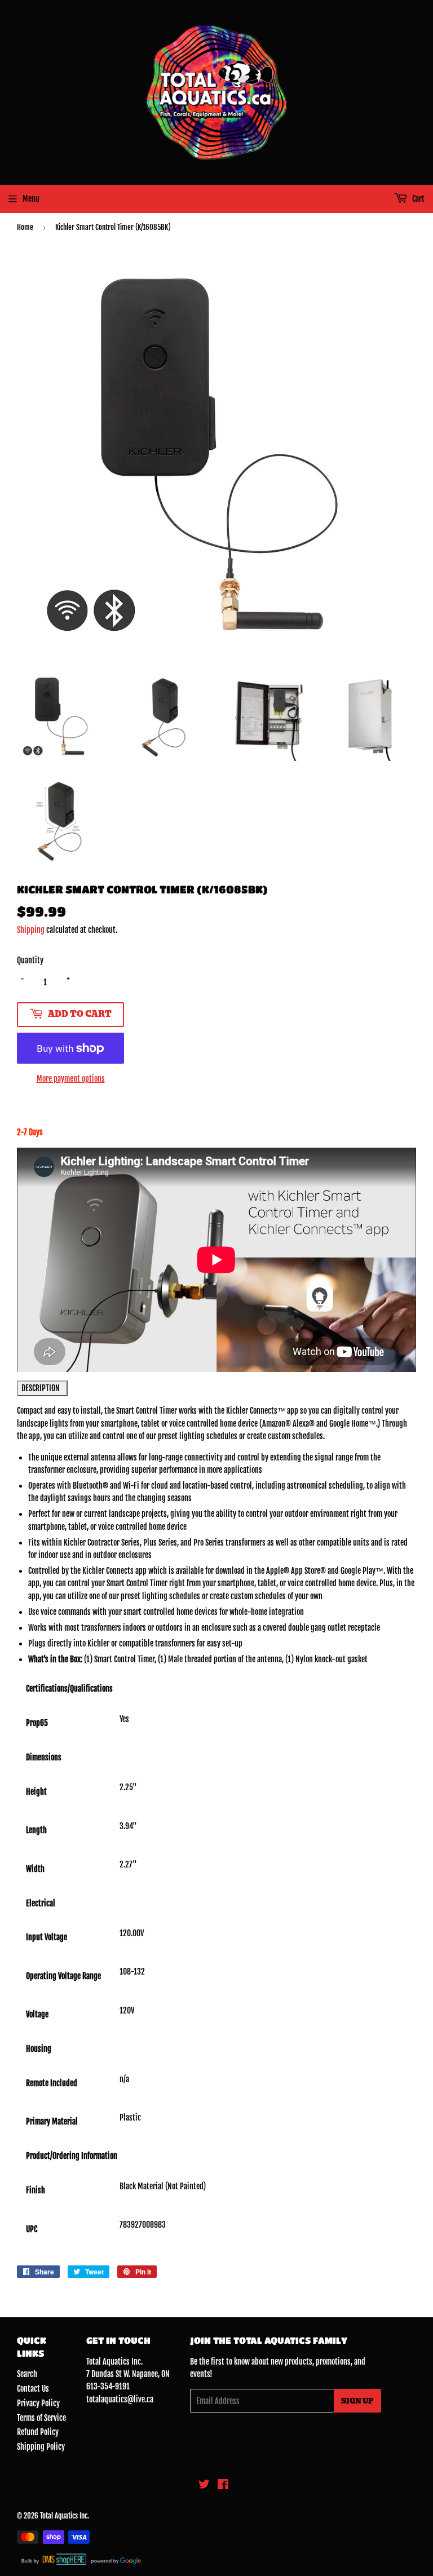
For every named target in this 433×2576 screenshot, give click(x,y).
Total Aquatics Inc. (65, 2516)
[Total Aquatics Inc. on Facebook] (223, 2486)
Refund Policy (38, 2432)
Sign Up (357, 2401)
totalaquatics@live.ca (120, 2399)
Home (25, 227)
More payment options (71, 1079)
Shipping (31, 930)
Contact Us (33, 2389)
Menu (31, 199)
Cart (417, 199)
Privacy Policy (38, 2403)
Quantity (30, 960)
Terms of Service (41, 2418)
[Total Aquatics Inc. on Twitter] (204, 2486)
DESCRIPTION (42, 1388)
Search (27, 2374)
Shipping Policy (41, 2447)
